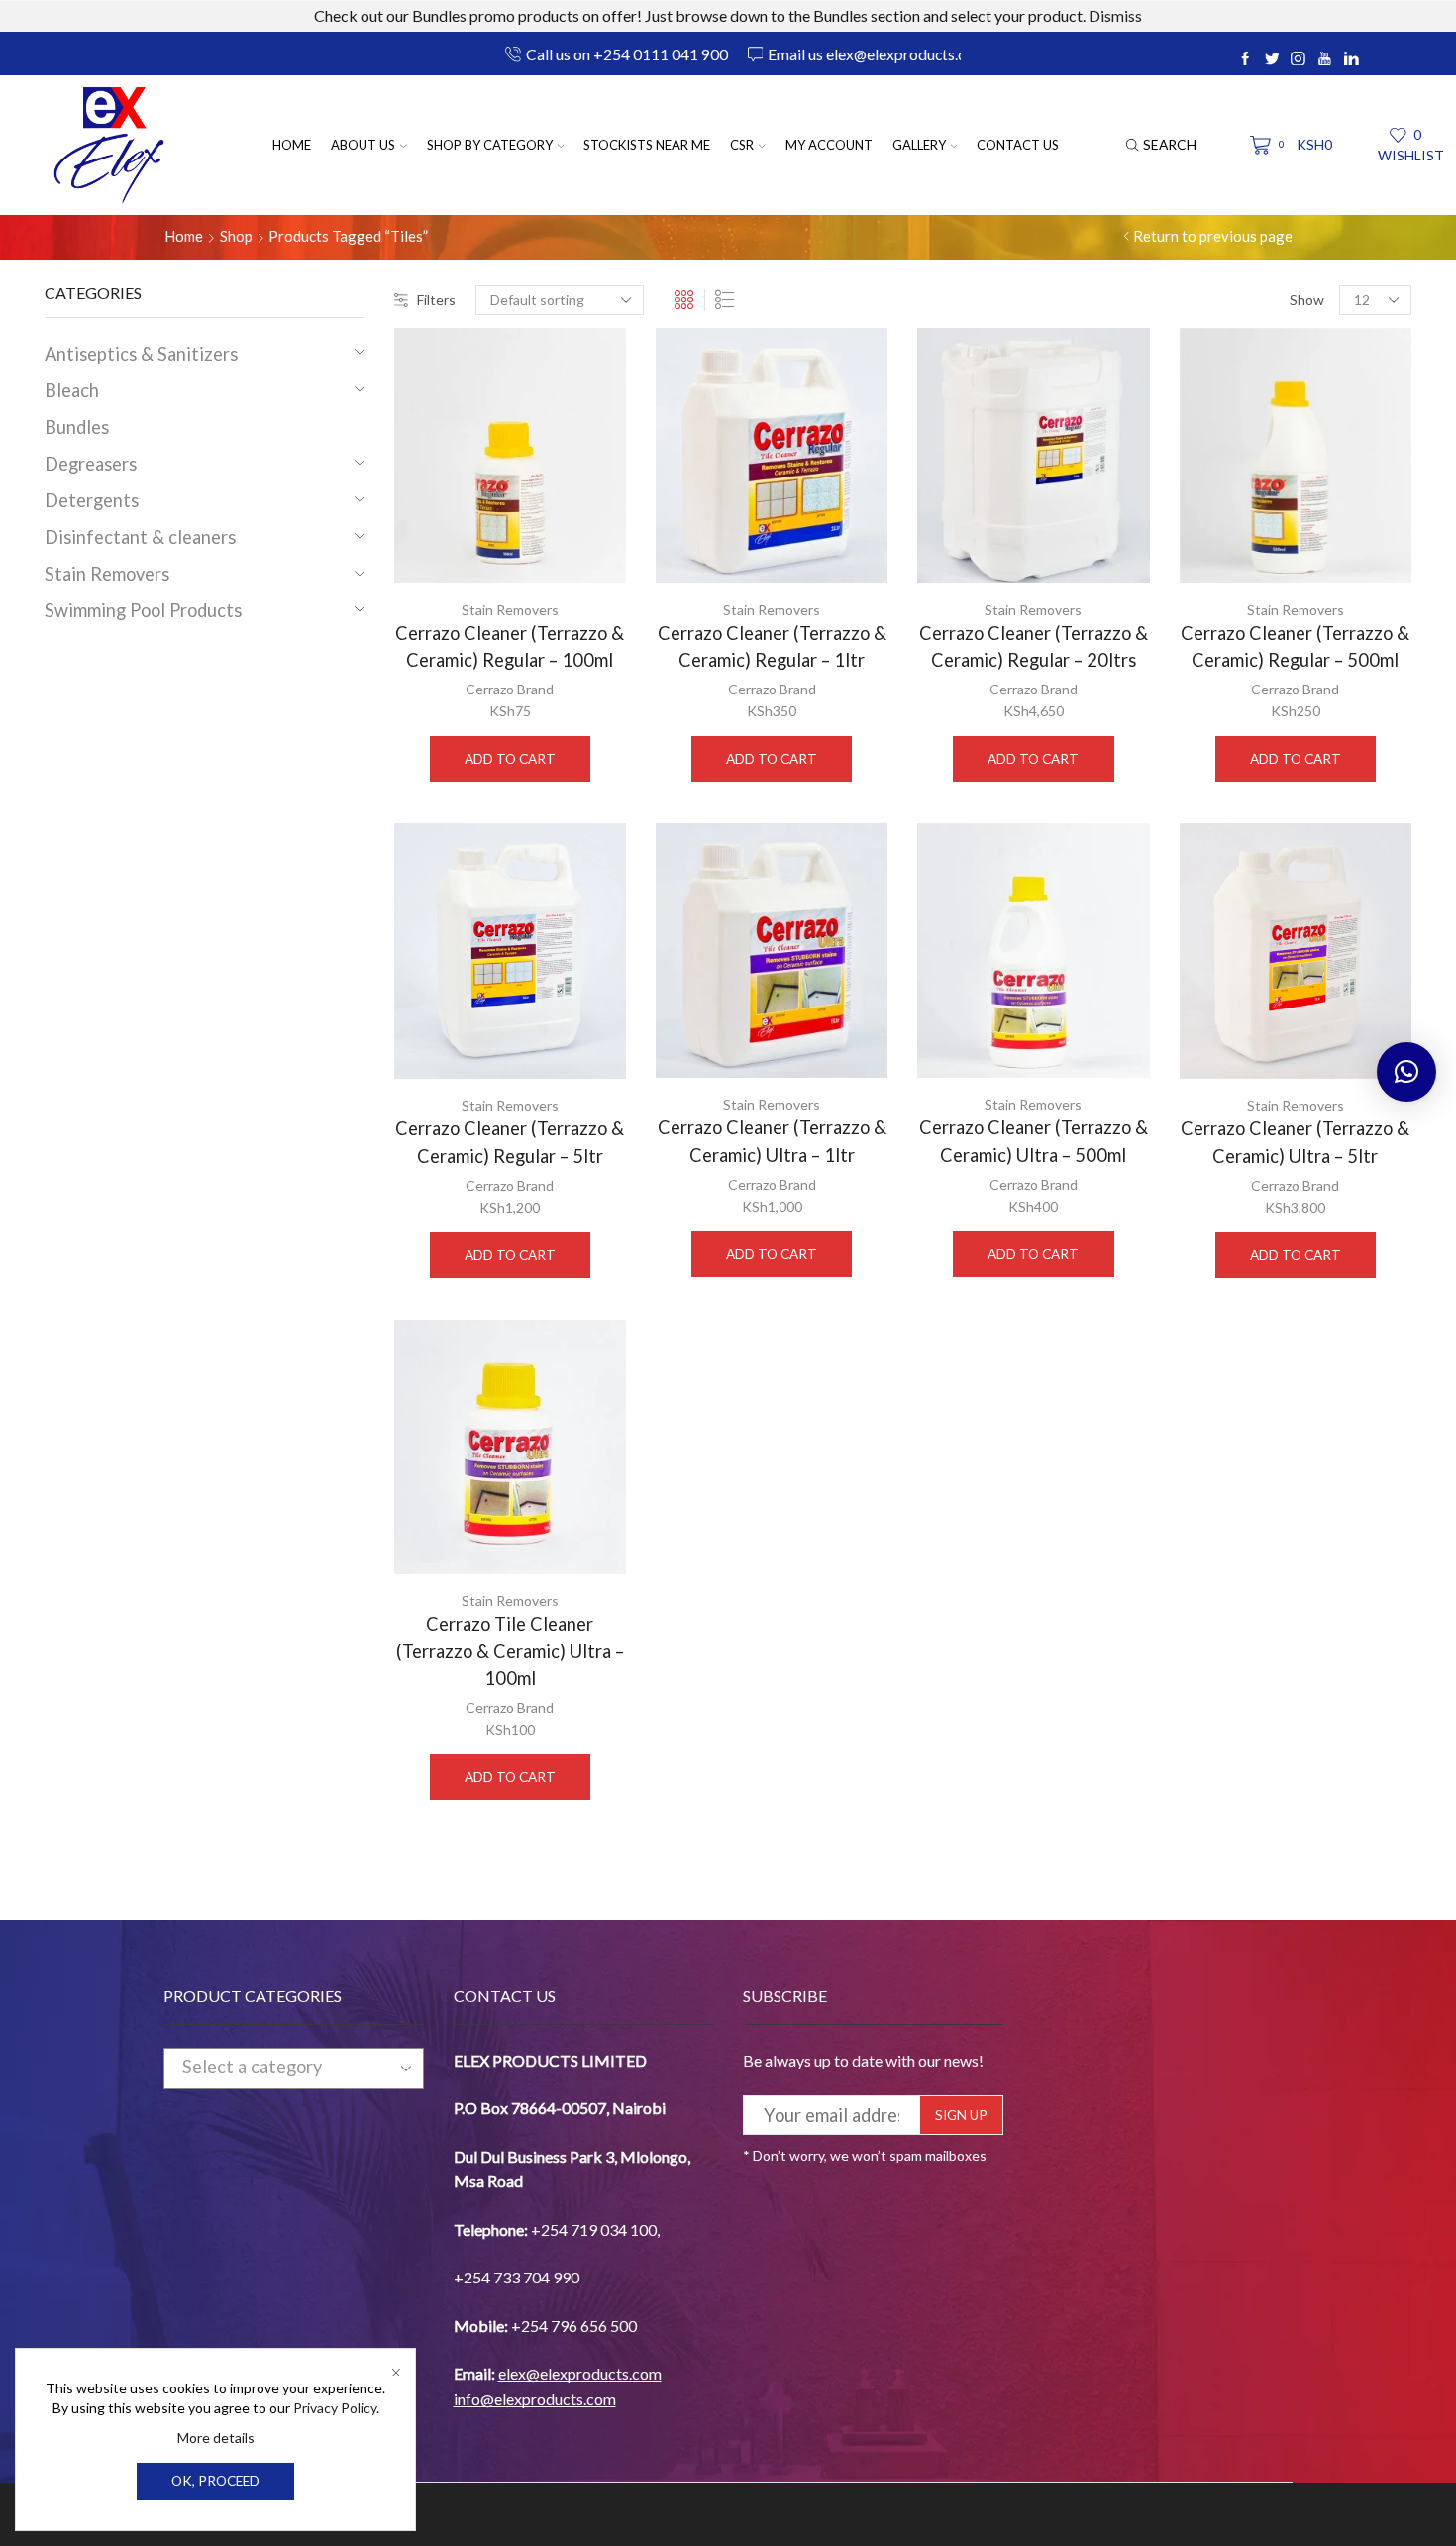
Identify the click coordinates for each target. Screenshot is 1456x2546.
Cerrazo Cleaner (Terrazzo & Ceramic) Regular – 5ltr (510, 1142)
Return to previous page (1213, 236)
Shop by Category (490, 145)
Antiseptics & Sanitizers (141, 354)
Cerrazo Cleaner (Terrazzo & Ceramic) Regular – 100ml (510, 646)
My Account (829, 145)
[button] (1406, 1072)
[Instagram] (1298, 59)
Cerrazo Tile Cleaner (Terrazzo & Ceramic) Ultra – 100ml (510, 1651)
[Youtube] (1325, 59)
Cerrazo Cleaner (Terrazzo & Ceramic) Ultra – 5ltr (1295, 1142)
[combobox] (294, 2069)
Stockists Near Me (647, 145)
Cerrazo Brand (510, 689)
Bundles (77, 427)
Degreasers (91, 464)
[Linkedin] (1352, 59)
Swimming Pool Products (143, 610)
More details (216, 2438)
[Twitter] (1272, 59)
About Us (363, 145)
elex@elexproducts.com (580, 2373)
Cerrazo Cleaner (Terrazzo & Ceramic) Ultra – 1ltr (772, 1141)
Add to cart (510, 759)
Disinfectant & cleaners (140, 537)
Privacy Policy (335, 2408)
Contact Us (1018, 145)
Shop (236, 236)
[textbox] (276, 2068)
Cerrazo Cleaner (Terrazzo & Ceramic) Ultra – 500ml (1034, 1141)
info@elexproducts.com (535, 2399)
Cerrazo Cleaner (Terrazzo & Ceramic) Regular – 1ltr (772, 646)
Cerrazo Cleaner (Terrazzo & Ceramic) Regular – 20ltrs (1034, 646)
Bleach (72, 390)
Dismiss (1115, 15)
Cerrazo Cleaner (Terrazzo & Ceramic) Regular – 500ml (1295, 646)
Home (292, 145)
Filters (436, 300)
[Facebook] (1246, 59)
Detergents (92, 500)
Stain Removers (510, 610)
